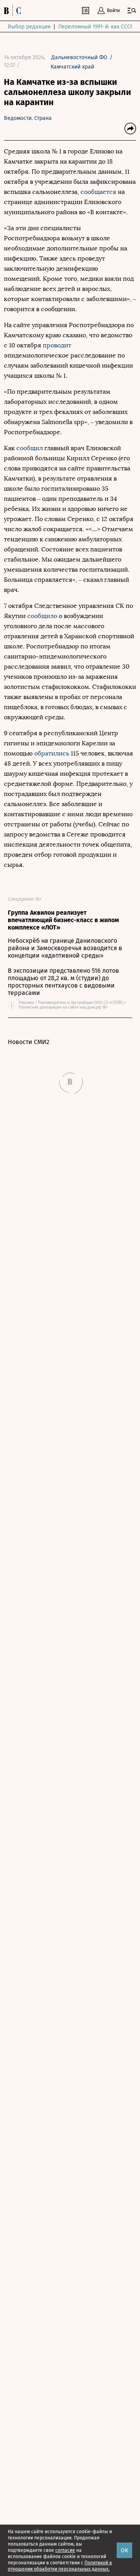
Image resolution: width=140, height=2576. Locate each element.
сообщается (99, 192)
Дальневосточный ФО (79, 57)
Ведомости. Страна (28, 118)
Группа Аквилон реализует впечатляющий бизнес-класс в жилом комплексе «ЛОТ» (63, 920)
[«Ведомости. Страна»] (14, 11)
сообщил (30, 448)
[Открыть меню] (132, 11)
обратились (52, 753)
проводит (57, 345)
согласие (65, 2550)
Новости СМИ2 (29, 1042)
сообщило (42, 616)
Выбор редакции (29, 27)
